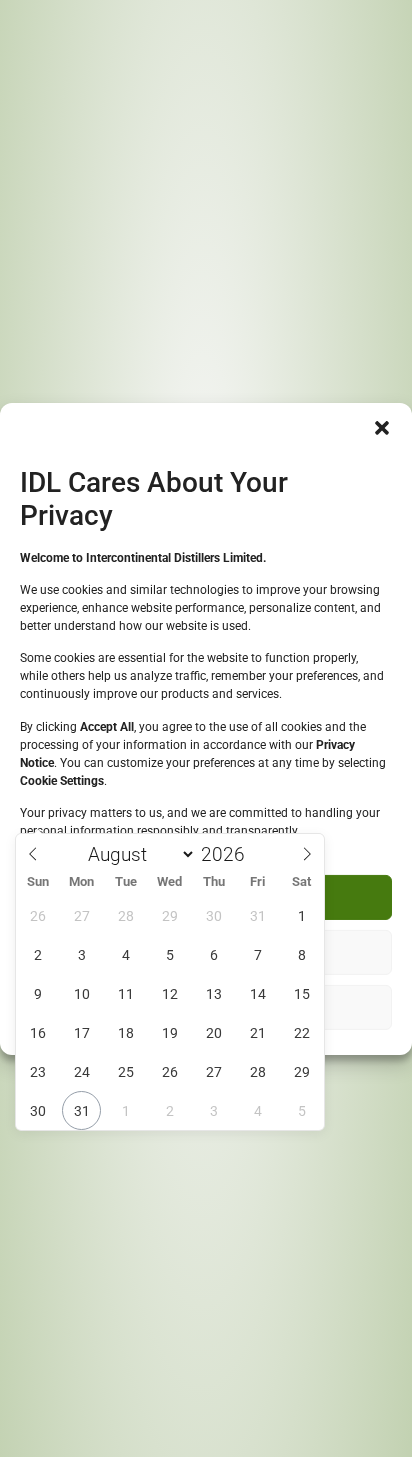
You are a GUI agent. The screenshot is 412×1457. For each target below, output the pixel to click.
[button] (382, 427)
